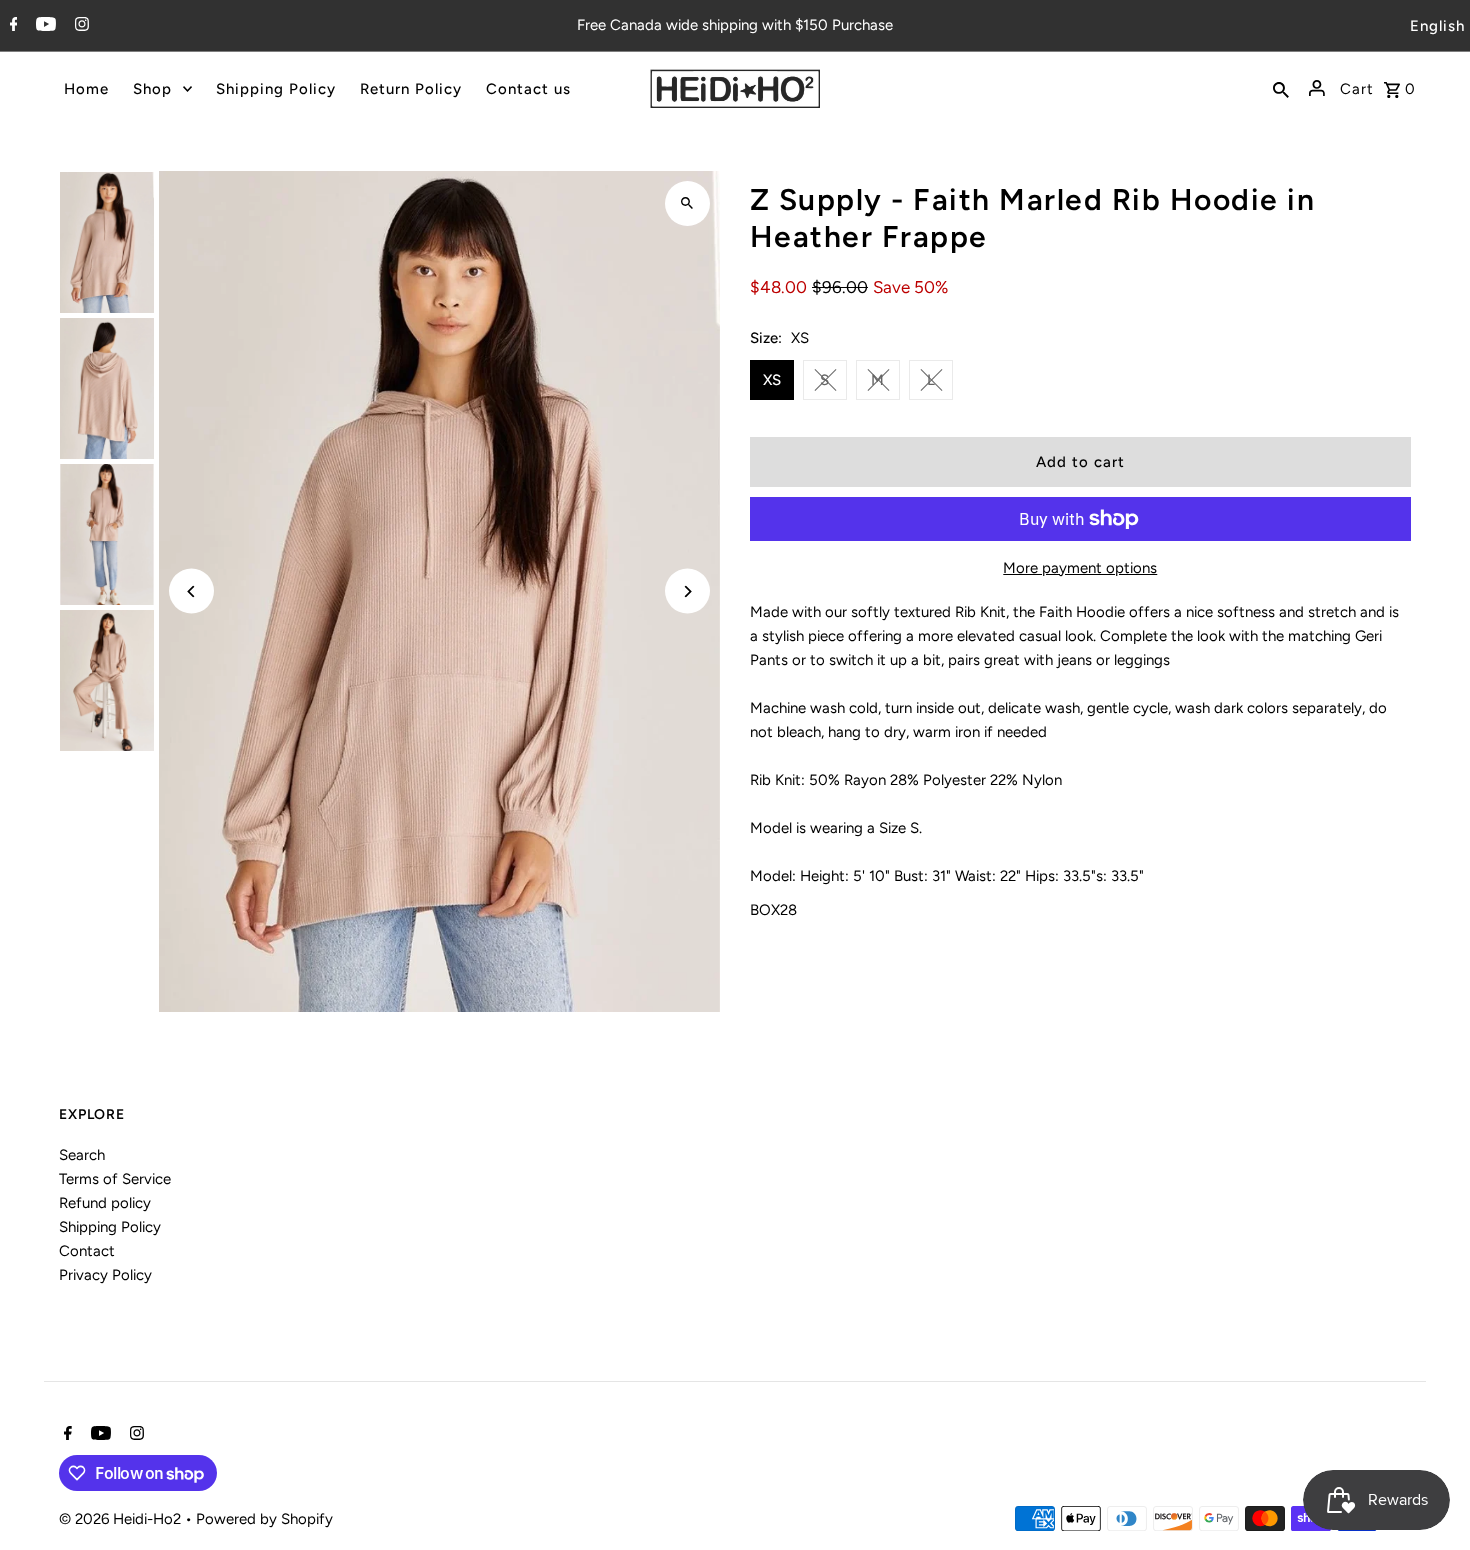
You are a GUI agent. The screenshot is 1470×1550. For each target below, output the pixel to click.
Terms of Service (115, 1179)
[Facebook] (11, 26)
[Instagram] (79, 26)
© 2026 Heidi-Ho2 (122, 1519)
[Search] (1281, 88)
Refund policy (105, 1203)
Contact (87, 1251)
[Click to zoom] (687, 203)
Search (82, 1155)
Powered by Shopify (264, 1519)
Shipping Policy (110, 1227)
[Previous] (191, 591)
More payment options (1080, 568)
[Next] (687, 591)
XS (772, 380)
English (1437, 26)
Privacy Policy (105, 1275)
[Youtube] (43, 26)
